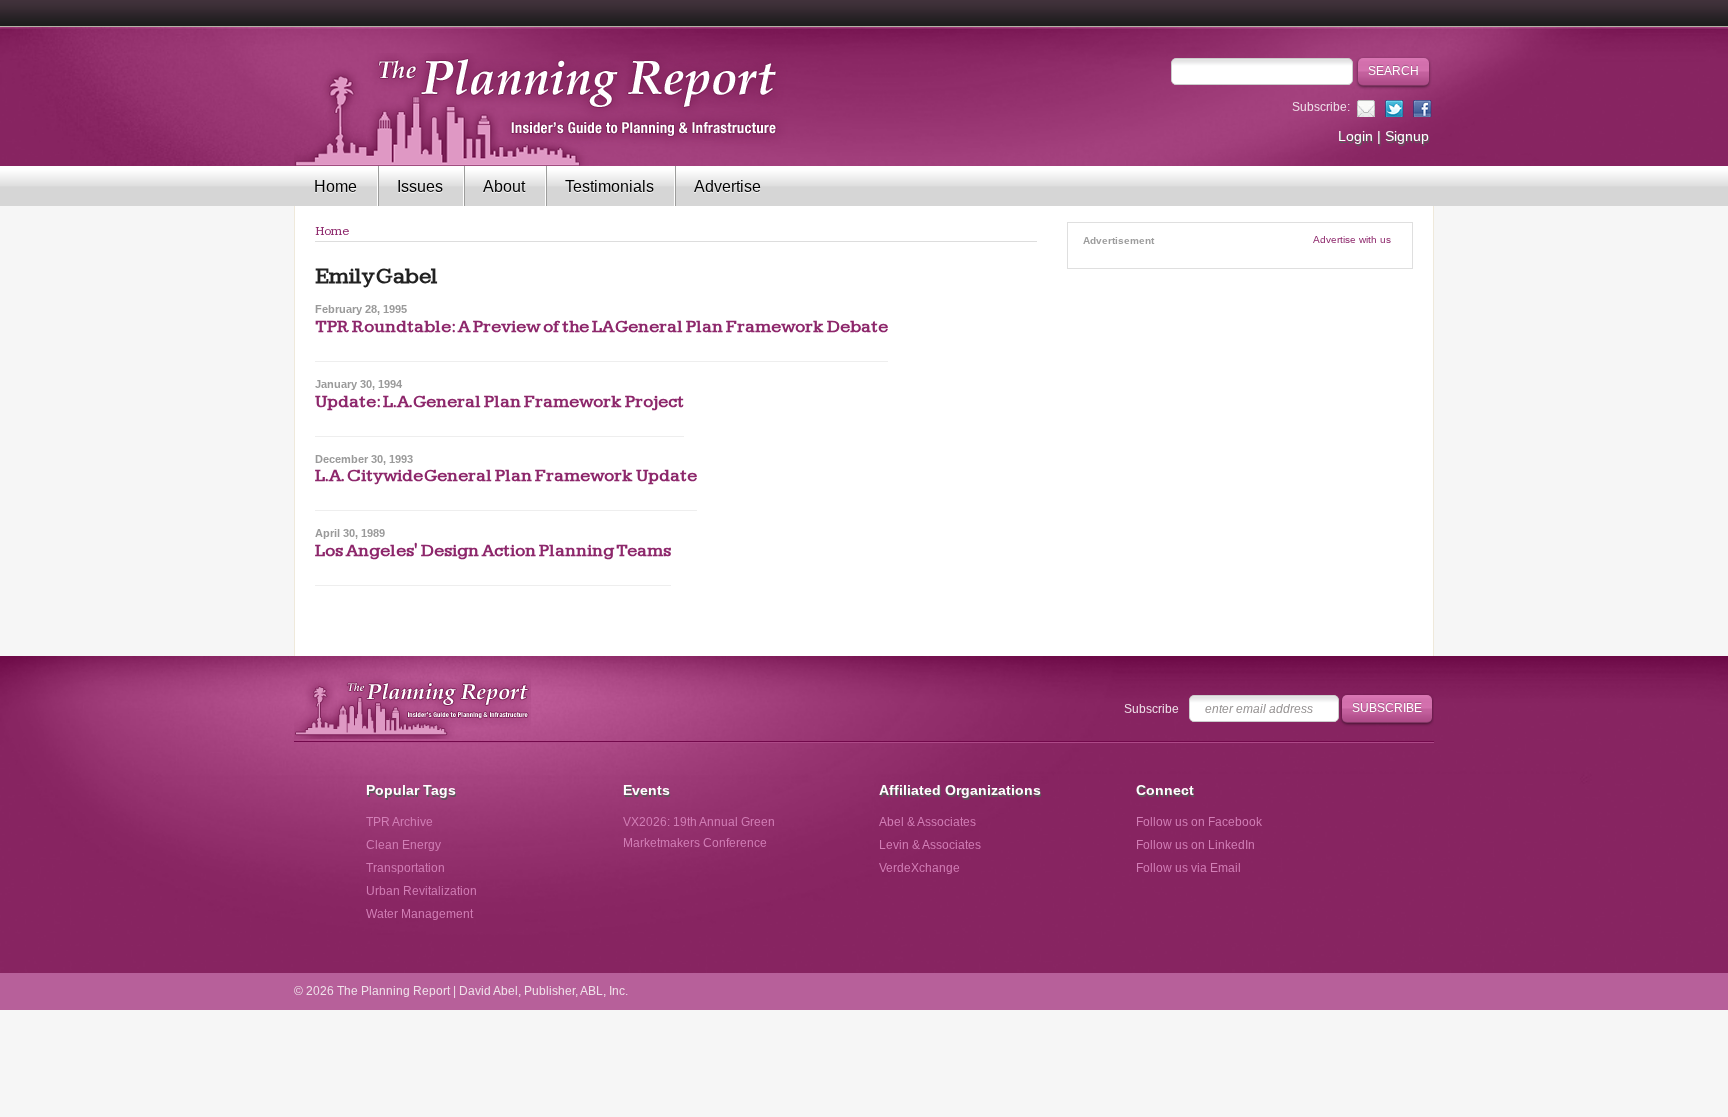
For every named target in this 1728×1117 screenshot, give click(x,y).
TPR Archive (399, 822)
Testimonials (609, 186)
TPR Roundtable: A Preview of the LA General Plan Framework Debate (601, 326)
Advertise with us (1352, 239)
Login (1355, 136)
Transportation (405, 868)
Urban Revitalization (421, 891)
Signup (1407, 136)
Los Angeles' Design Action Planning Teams (493, 550)
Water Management (419, 914)
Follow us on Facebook (1199, 822)
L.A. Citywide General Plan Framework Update (506, 475)
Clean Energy (403, 845)
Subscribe (1151, 709)
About (504, 186)
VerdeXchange (919, 868)
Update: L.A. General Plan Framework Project (499, 401)
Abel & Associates (927, 822)
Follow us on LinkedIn (1195, 845)
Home (335, 186)
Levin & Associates (930, 845)
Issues (420, 186)
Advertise (727, 186)
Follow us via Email (1188, 868)
